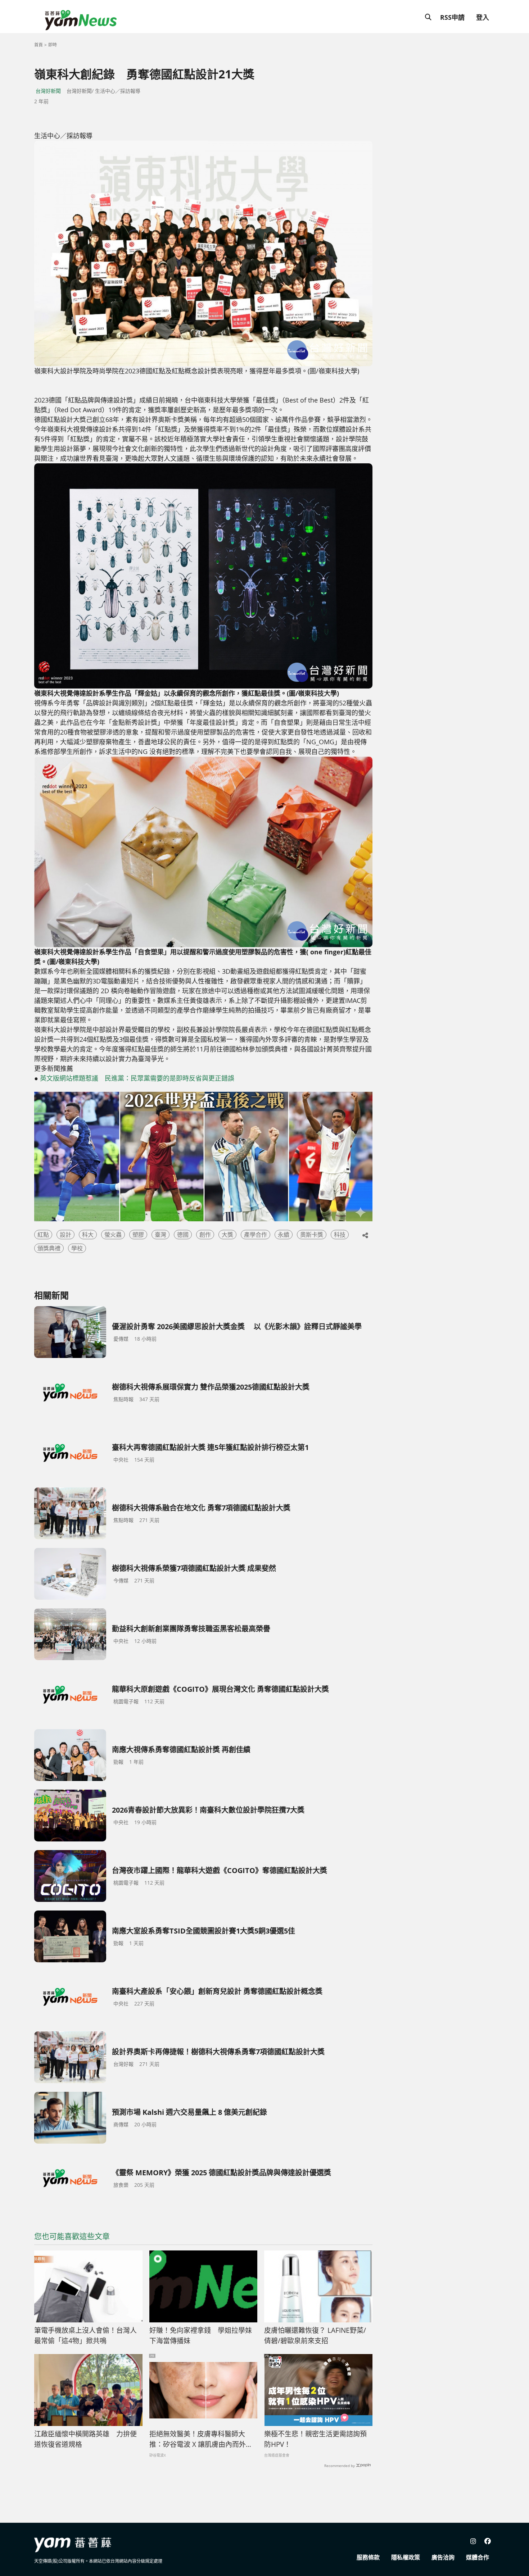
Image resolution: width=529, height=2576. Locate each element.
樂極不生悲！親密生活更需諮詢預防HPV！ (315, 2439)
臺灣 (160, 1235)
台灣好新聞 (48, 91)
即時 (53, 45)
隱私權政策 (406, 2557)
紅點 (43, 1235)
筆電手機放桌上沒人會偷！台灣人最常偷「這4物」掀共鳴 (85, 2336)
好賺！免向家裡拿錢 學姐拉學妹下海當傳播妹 (201, 2336)
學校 (77, 1248)
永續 (284, 1235)
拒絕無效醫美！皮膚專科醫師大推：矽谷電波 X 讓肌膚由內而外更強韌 (201, 2439)
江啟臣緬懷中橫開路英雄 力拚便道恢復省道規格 (85, 2439)
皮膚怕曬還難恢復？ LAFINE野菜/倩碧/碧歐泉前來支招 (315, 2336)
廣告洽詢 (443, 2557)
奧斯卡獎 (312, 1235)
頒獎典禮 (49, 1248)
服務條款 (368, 2557)
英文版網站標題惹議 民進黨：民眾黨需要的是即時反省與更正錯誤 (137, 1078)
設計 (65, 1235)
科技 (340, 1235)
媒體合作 (478, 2557)
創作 (205, 1235)
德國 (183, 1235)
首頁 (39, 45)
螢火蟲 (113, 1235)
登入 (483, 17)
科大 (88, 1235)
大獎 (227, 1235)
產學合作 (256, 1235)
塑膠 (138, 1235)
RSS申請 (452, 17)
